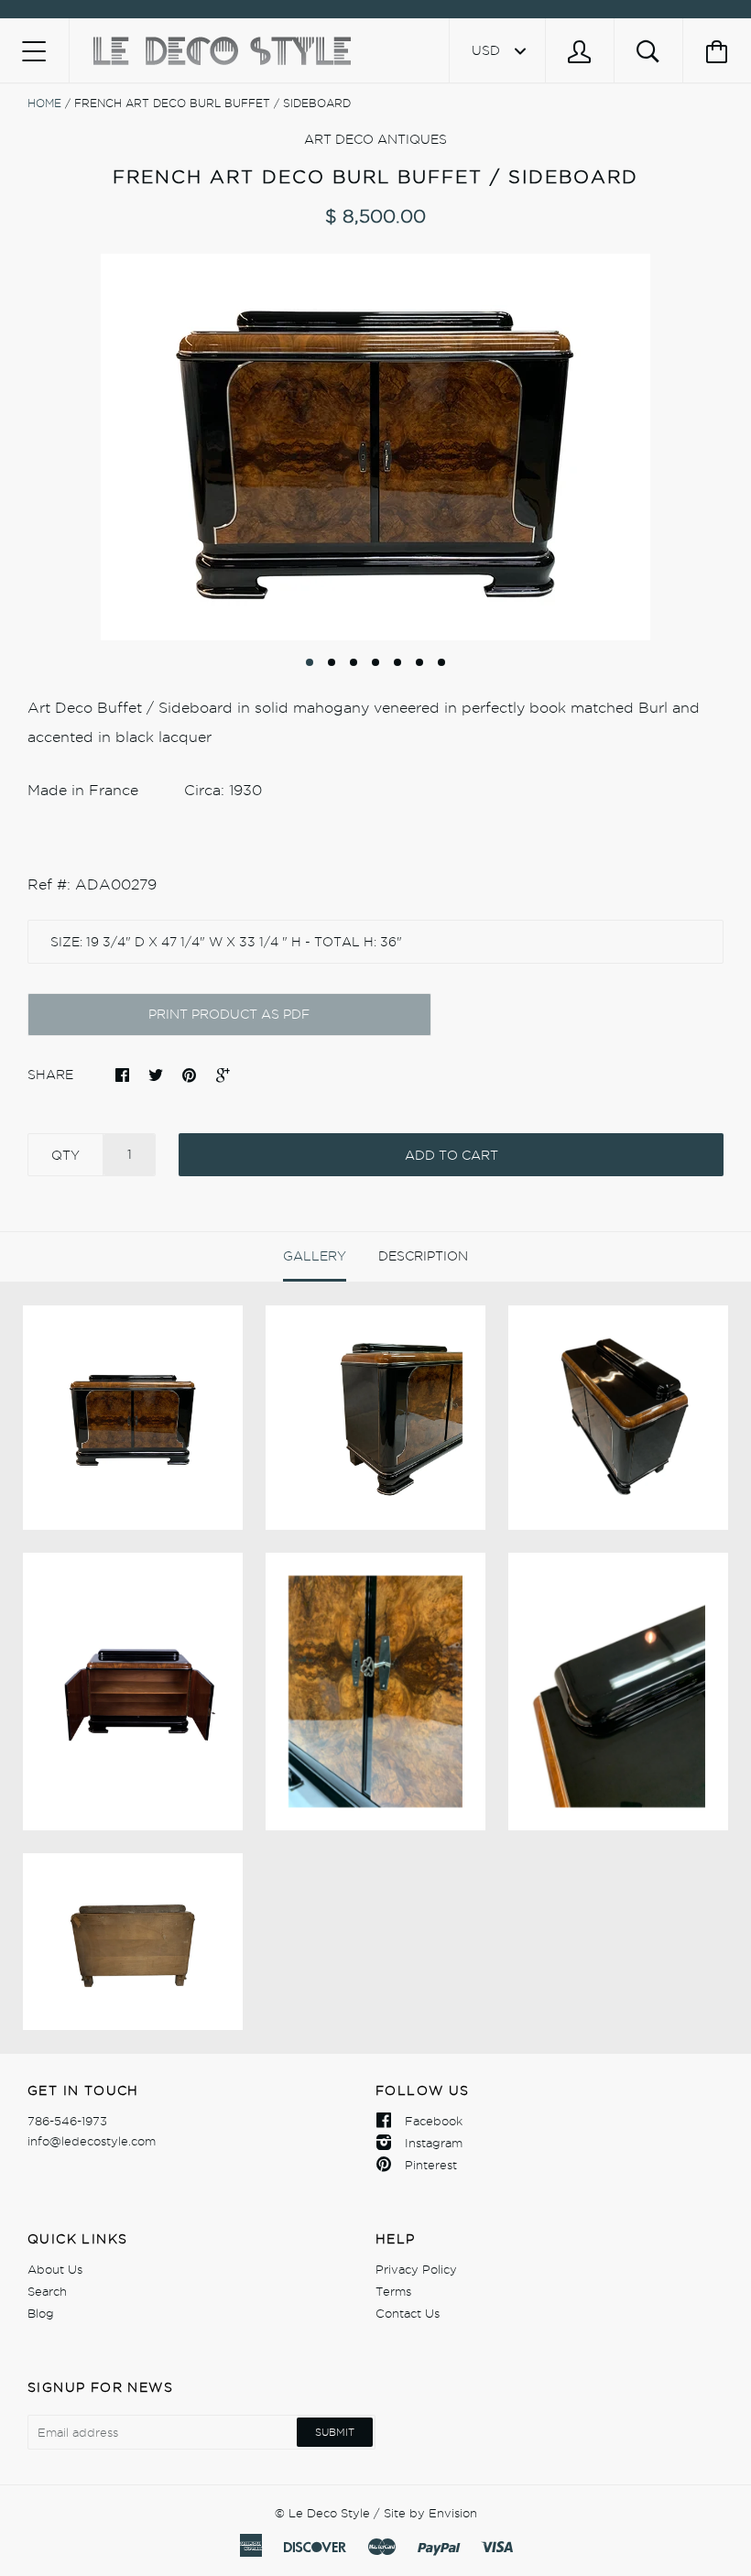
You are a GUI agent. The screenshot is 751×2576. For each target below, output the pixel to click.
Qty (65, 1155)
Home (44, 103)
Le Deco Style (329, 2513)
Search (47, 2291)
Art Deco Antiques (375, 139)
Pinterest (431, 2165)
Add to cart (452, 1155)
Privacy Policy (416, 2269)
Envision (453, 2513)
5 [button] (397, 662)
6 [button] (419, 662)
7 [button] (441, 662)
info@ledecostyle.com (92, 2141)
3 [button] (354, 662)
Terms (393, 2291)
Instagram (434, 2143)
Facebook (434, 2121)
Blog (41, 2313)
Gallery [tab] (315, 1256)
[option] (375, 447)
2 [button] (332, 662)
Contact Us (408, 2313)
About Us (55, 2269)
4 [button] (375, 662)
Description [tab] (423, 1256)
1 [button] (310, 662)
